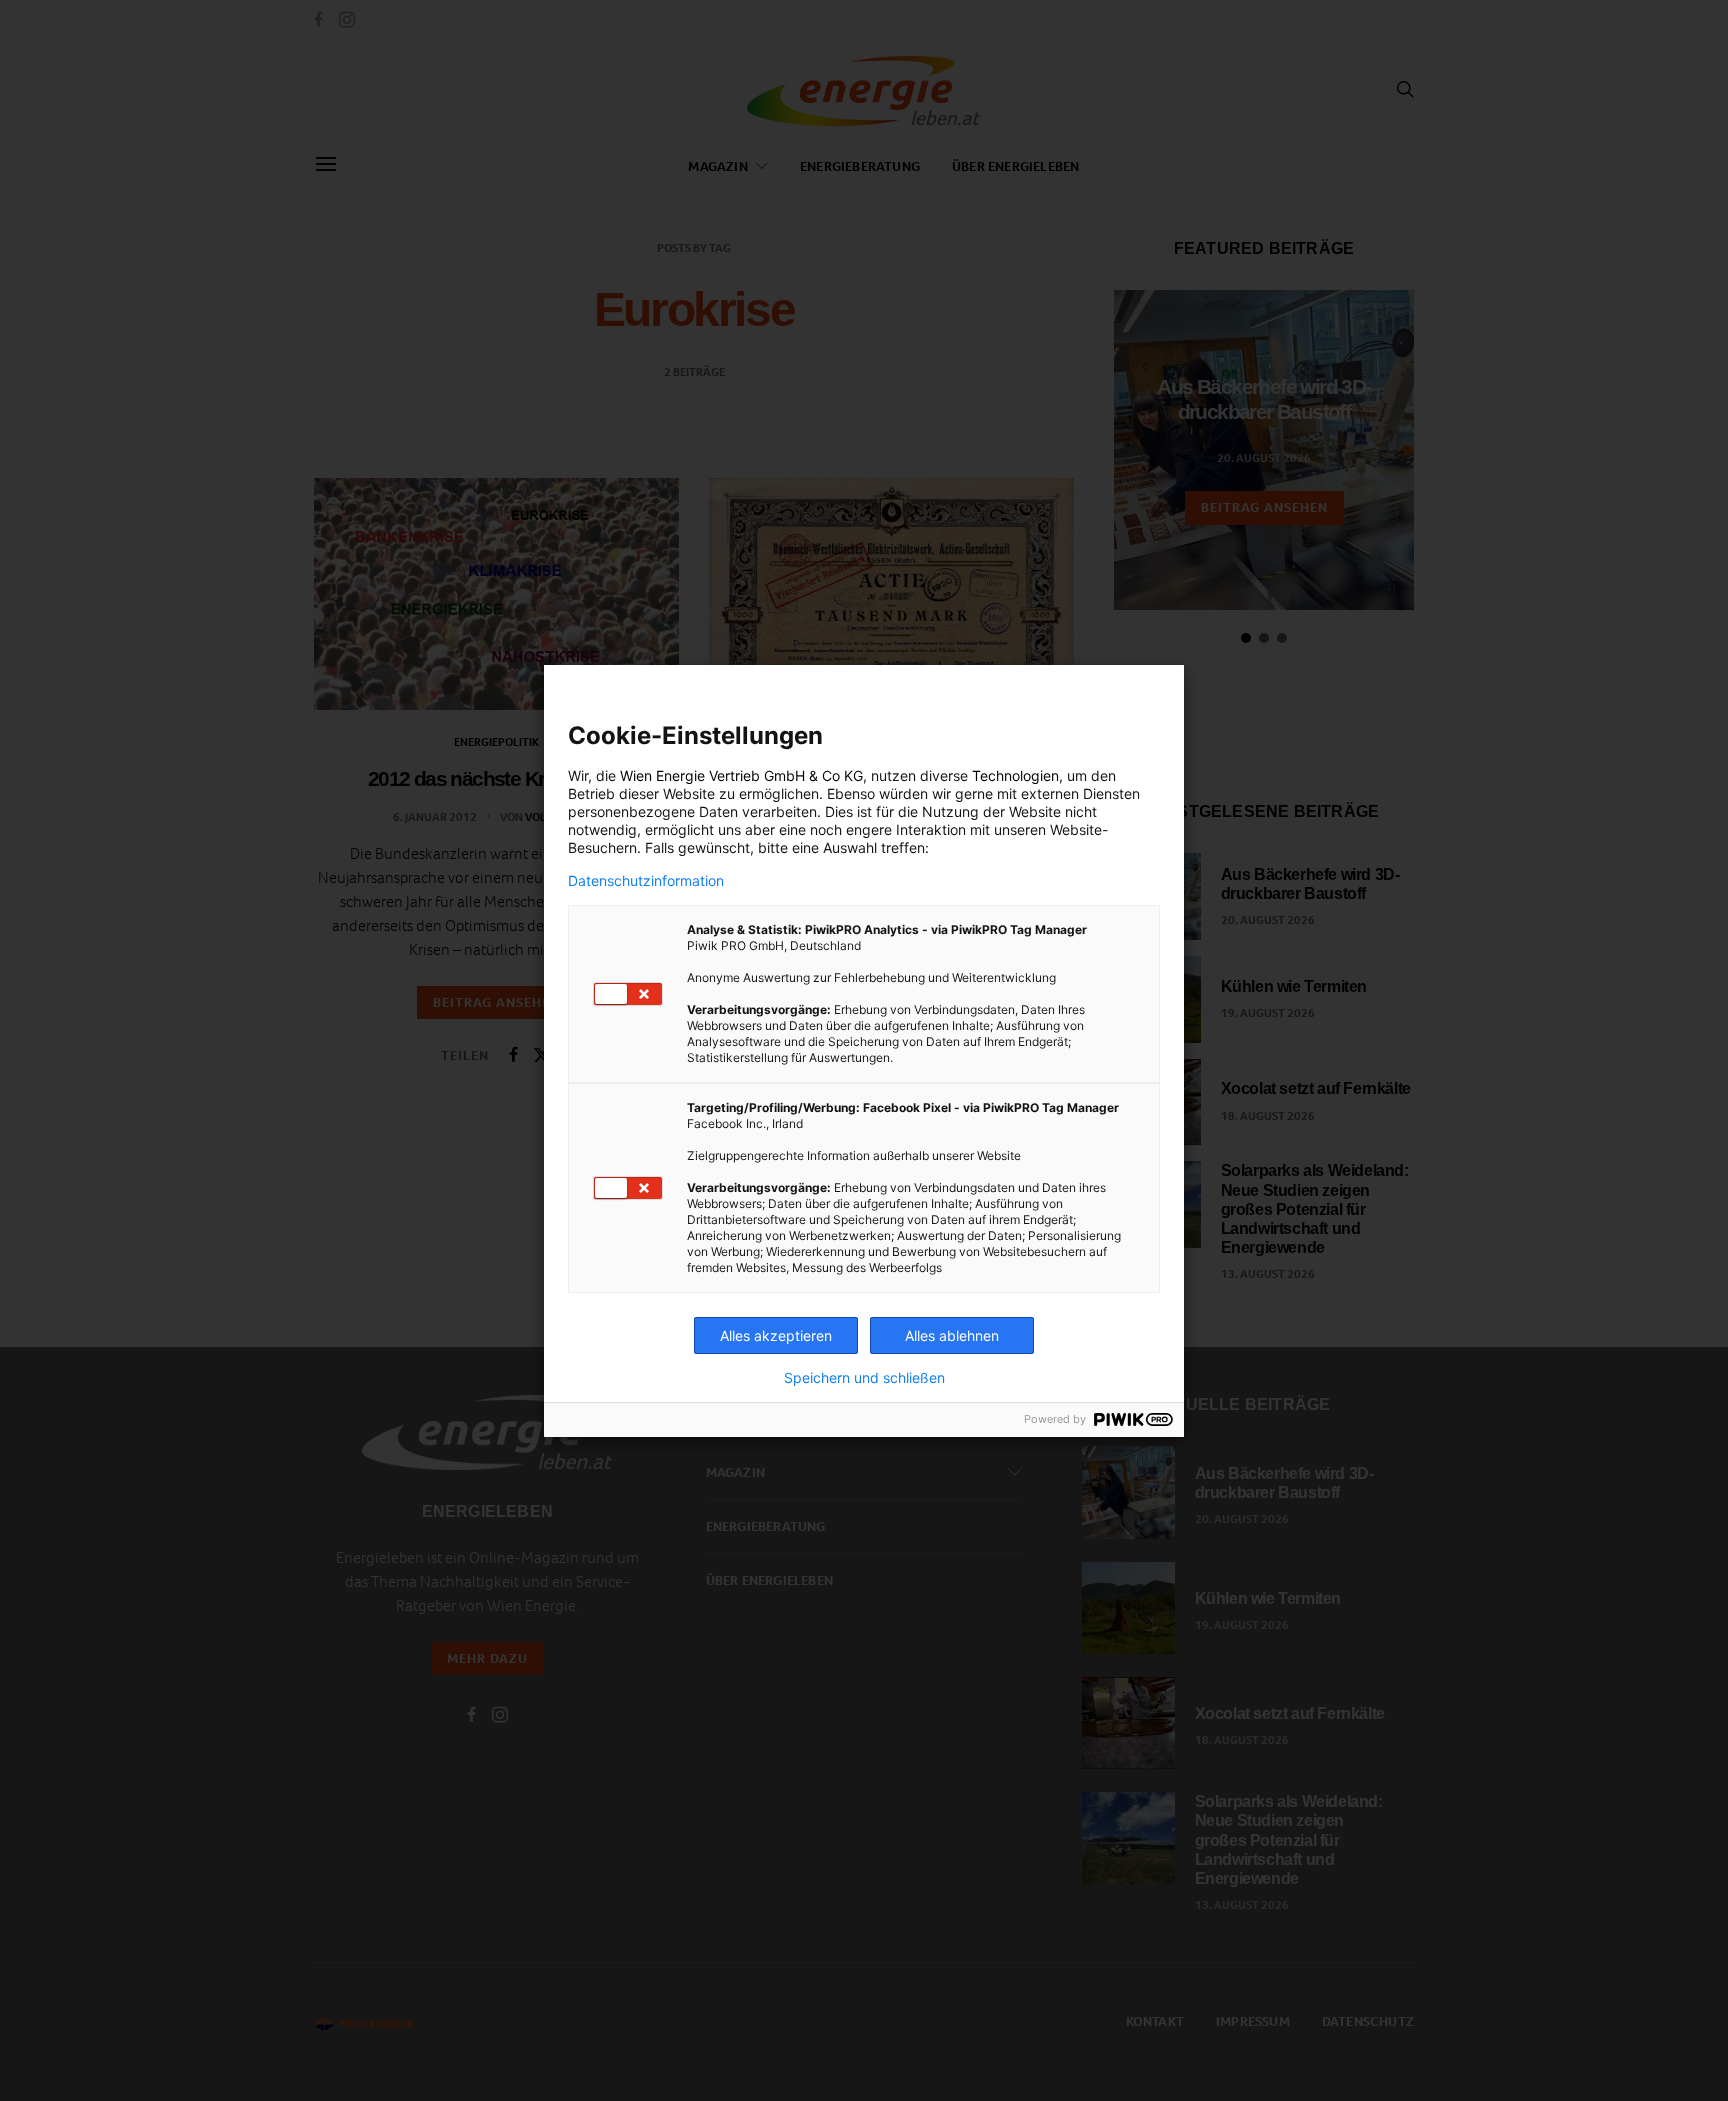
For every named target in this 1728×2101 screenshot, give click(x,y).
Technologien (1015, 775)
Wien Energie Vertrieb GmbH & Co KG (741, 775)
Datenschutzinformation (646, 881)
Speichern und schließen (864, 1378)
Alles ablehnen (952, 1335)
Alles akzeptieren (776, 1335)
